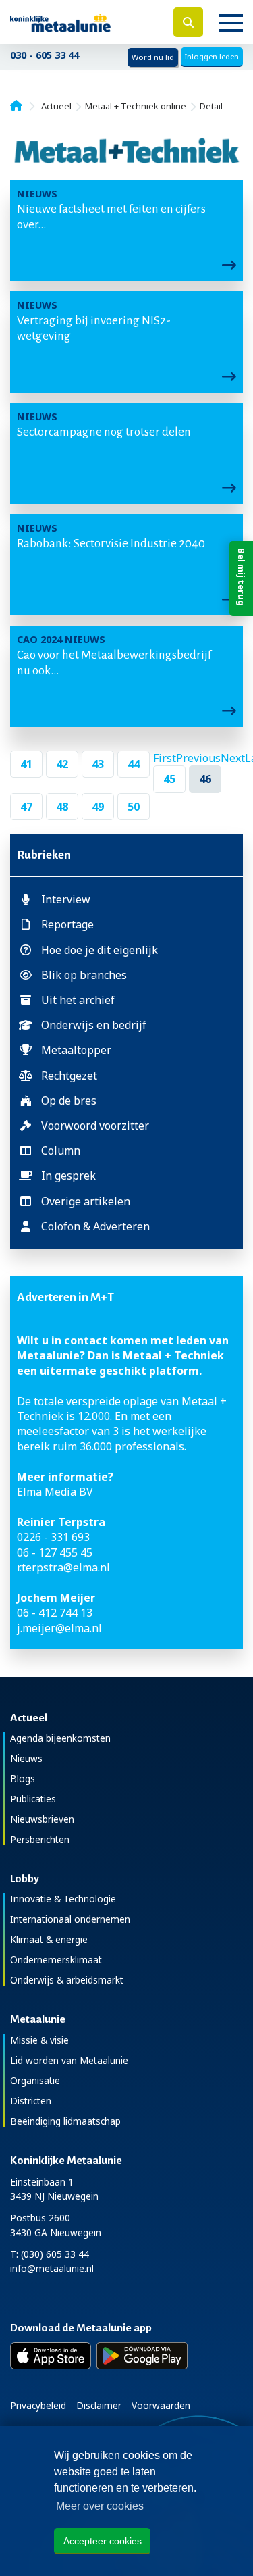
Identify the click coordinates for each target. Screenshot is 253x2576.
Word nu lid (153, 57)
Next (233, 758)
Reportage (67, 924)
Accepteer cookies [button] (103, 2541)
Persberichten (40, 1839)
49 (98, 807)
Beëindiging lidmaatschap (65, 2121)
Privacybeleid (38, 2405)
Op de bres (69, 1101)
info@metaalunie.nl (52, 2268)
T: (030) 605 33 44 (50, 2254)
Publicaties (33, 1799)
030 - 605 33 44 (45, 55)
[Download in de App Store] (51, 2356)
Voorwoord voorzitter (95, 1126)
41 (26, 764)
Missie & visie (39, 2040)
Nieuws (26, 1758)
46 (205, 779)
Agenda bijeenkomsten (60, 1738)
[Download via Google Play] (142, 2356)
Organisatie (35, 2080)
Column (61, 1151)
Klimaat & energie (49, 1939)
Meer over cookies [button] (100, 2506)
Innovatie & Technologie (63, 1899)
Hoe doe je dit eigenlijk (100, 950)
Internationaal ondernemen (70, 1919)
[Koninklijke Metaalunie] (84, 22)
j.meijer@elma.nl (59, 1628)
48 (62, 807)
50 (134, 807)
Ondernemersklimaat (56, 1960)
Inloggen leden (212, 56)
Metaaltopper (76, 1050)
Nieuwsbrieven (42, 1819)
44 (134, 764)
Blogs (23, 1778)
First (165, 758)
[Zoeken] (188, 22)
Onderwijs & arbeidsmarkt (67, 1980)
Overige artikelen (86, 1201)
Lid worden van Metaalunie (69, 2060)
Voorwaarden (161, 2405)
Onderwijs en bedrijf (94, 1025)
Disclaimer (99, 2405)
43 (98, 764)
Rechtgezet (69, 1076)
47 (26, 807)
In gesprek (68, 1176)
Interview (66, 899)
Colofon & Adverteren (95, 1226)
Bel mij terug (242, 577)
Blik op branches (84, 975)
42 (62, 764)
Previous (198, 758)
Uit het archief (78, 1000)
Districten (31, 2101)
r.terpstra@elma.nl (63, 1567)
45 (169, 779)
